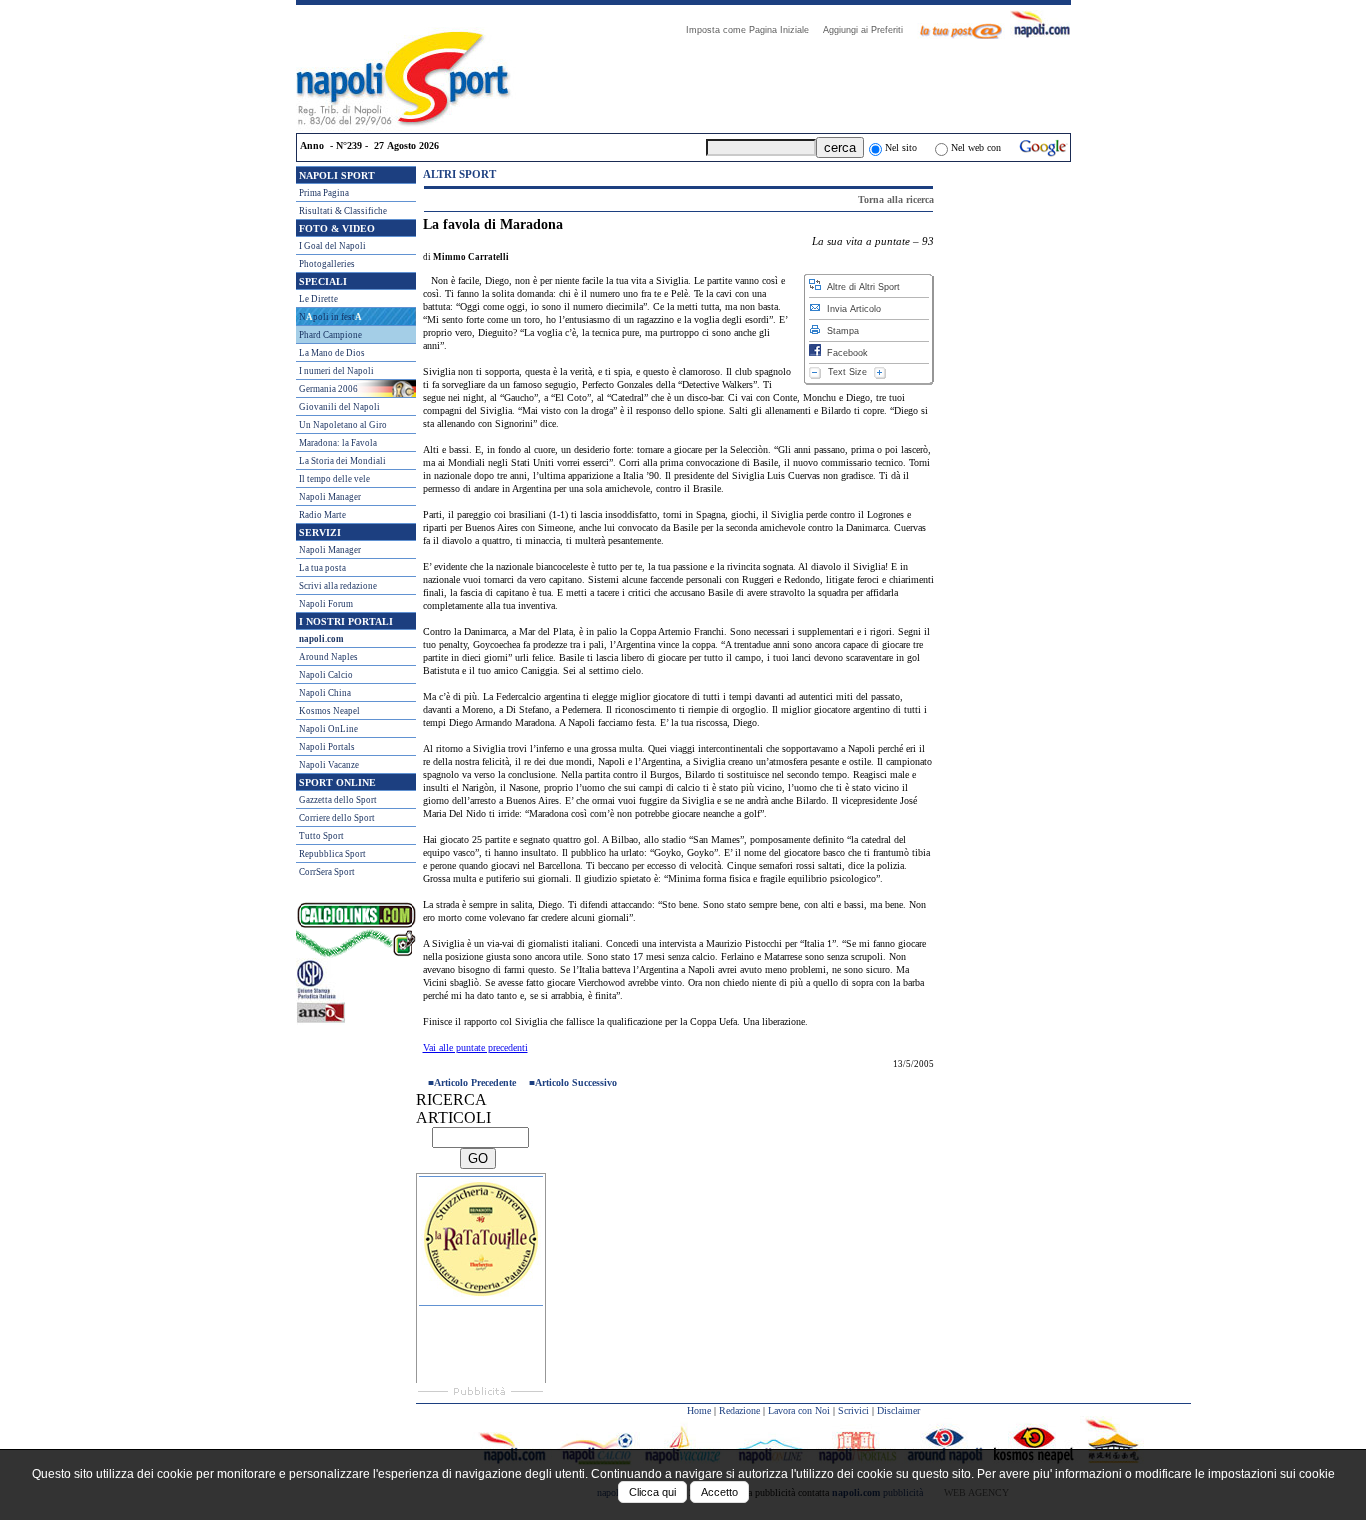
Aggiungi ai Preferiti (869, 30)
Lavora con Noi (799, 1410)
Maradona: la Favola (338, 443)
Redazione (739, 1410)
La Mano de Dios (332, 353)
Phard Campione (330, 335)
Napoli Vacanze (329, 765)
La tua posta (322, 568)
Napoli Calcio (326, 675)
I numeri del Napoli (336, 371)
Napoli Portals (327, 747)
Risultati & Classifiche (343, 211)
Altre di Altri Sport (860, 287)
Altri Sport (459, 174)
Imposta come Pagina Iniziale (753, 30)
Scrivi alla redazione (338, 586)
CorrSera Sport (327, 872)
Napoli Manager (330, 497)
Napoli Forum (326, 604)
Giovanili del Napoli (339, 407)
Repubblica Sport (332, 854)
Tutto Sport (321, 836)
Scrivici (853, 1410)
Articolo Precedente (475, 1082)
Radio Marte (322, 515)
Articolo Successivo (576, 1082)
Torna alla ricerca (896, 199)
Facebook (844, 353)
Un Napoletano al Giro (343, 425)
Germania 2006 (328, 389)
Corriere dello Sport (337, 818)
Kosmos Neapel (329, 711)
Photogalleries (327, 264)
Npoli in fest (330, 317)
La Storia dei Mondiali (342, 461)
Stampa (840, 331)
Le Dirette (318, 299)
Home (699, 1410)
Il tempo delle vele (334, 479)
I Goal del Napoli (332, 246)
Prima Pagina (324, 193)
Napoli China (325, 693)
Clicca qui (652, 1492)
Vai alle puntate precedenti (475, 1047)
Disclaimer (898, 1410)
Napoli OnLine (328, 729)
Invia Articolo (851, 309)
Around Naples (328, 657)
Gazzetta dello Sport (338, 800)
